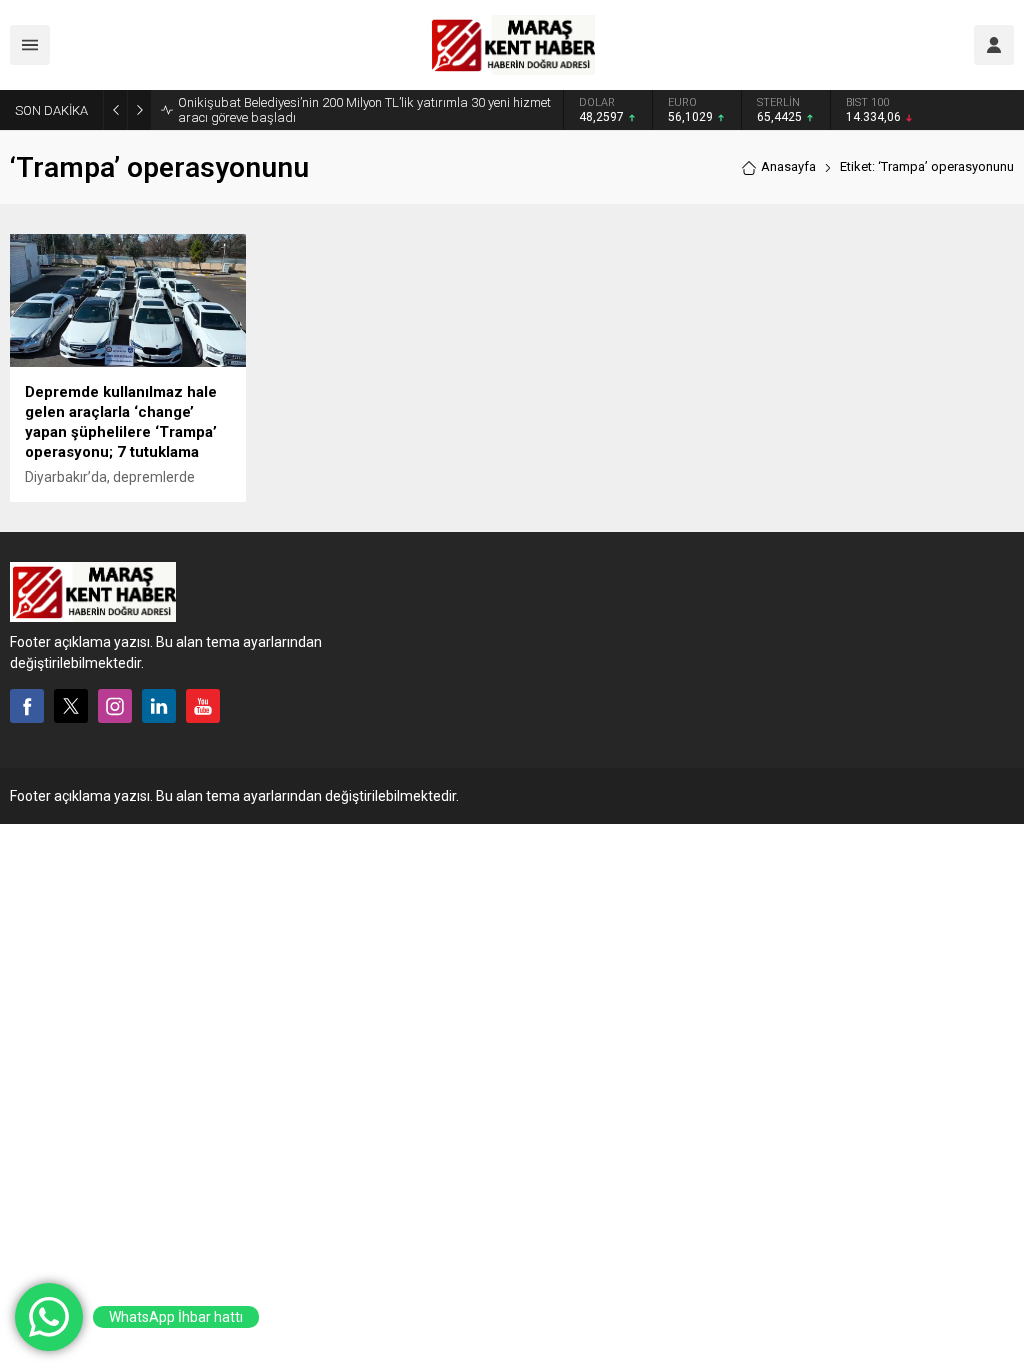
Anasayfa (788, 166)
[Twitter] (71, 706)
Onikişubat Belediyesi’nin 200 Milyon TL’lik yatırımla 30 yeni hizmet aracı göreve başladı (364, 110)
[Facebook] (27, 706)
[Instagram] (115, 706)
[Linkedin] (159, 706)
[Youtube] (203, 706)
